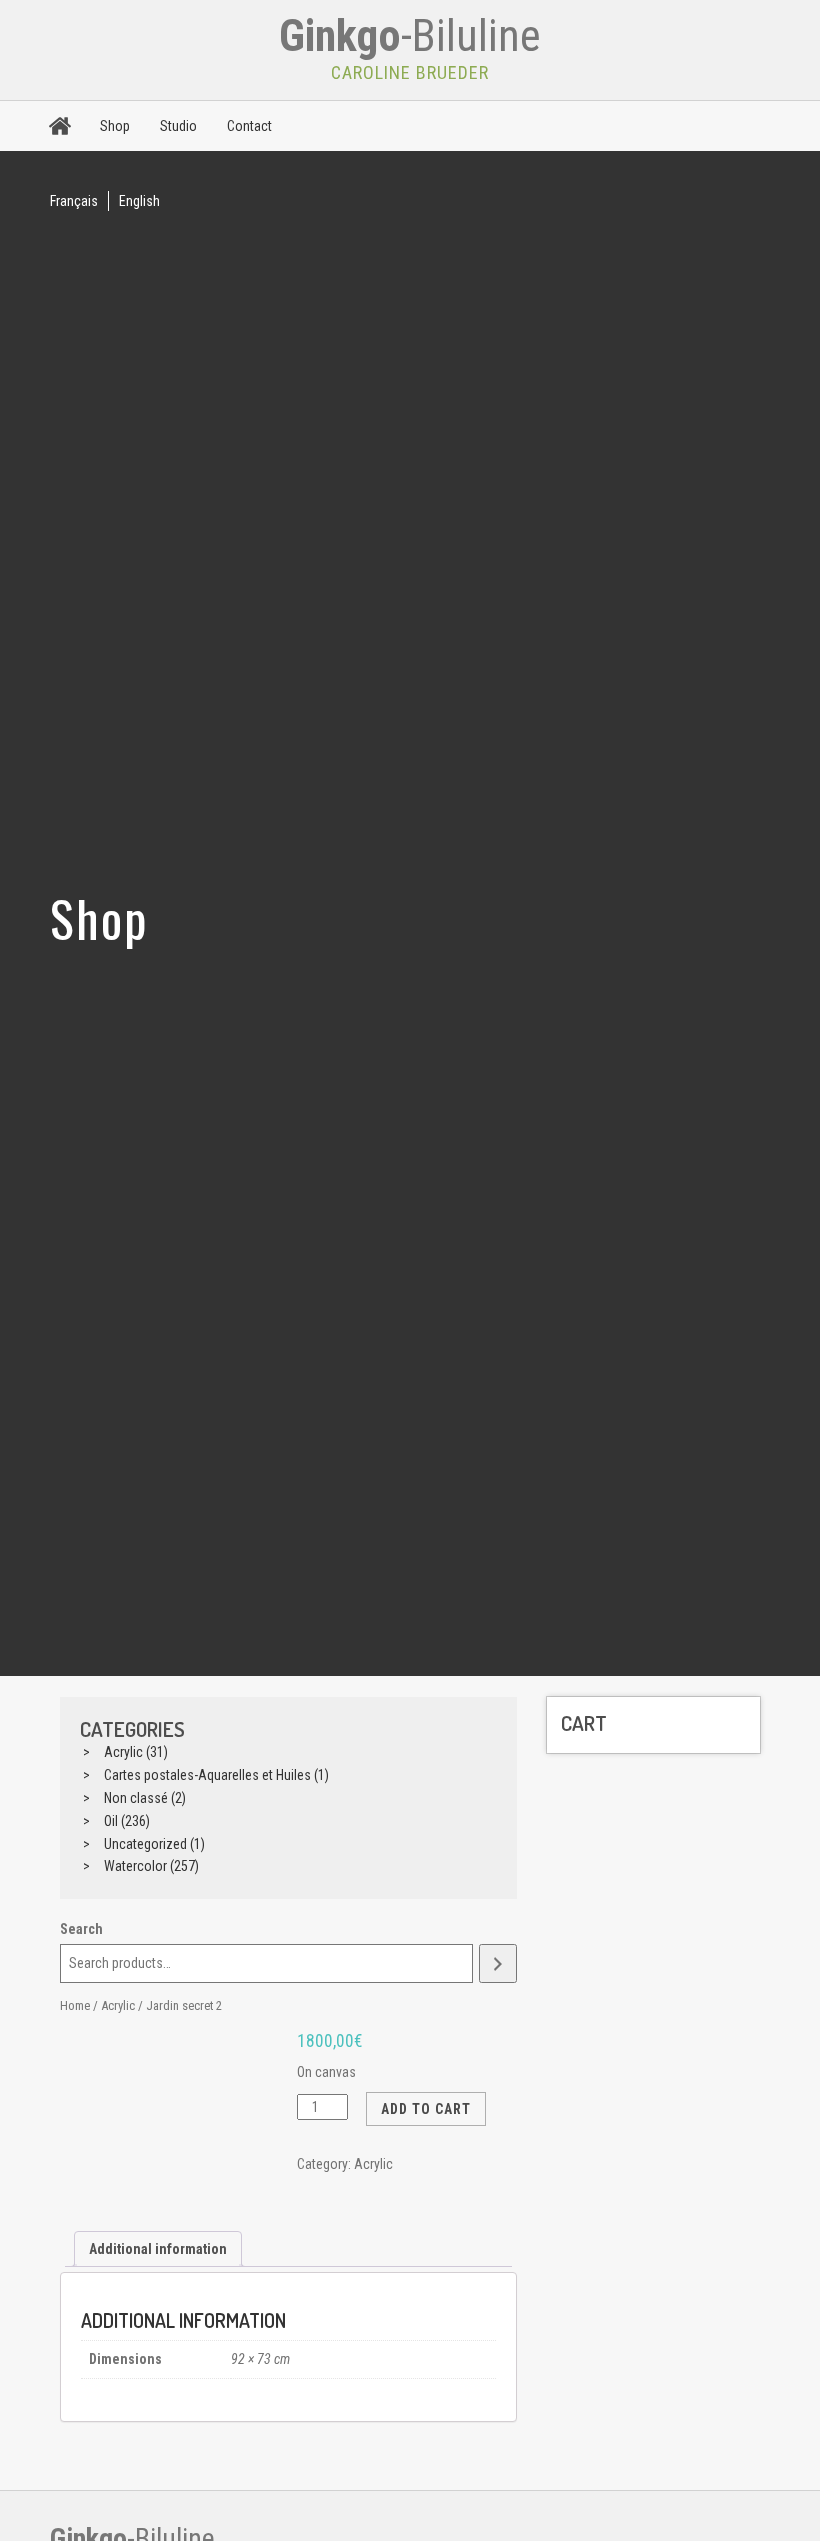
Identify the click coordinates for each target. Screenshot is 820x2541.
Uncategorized (145, 1844)
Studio (178, 126)
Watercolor (135, 1866)
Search (81, 1929)
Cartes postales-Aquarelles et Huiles (207, 1775)
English (139, 201)
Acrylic (123, 1752)
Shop (115, 126)
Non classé (136, 1798)
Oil (111, 1821)
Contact (249, 126)
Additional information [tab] (158, 2249)
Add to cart (426, 2109)
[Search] (498, 1963)
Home (75, 2005)
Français (74, 201)
